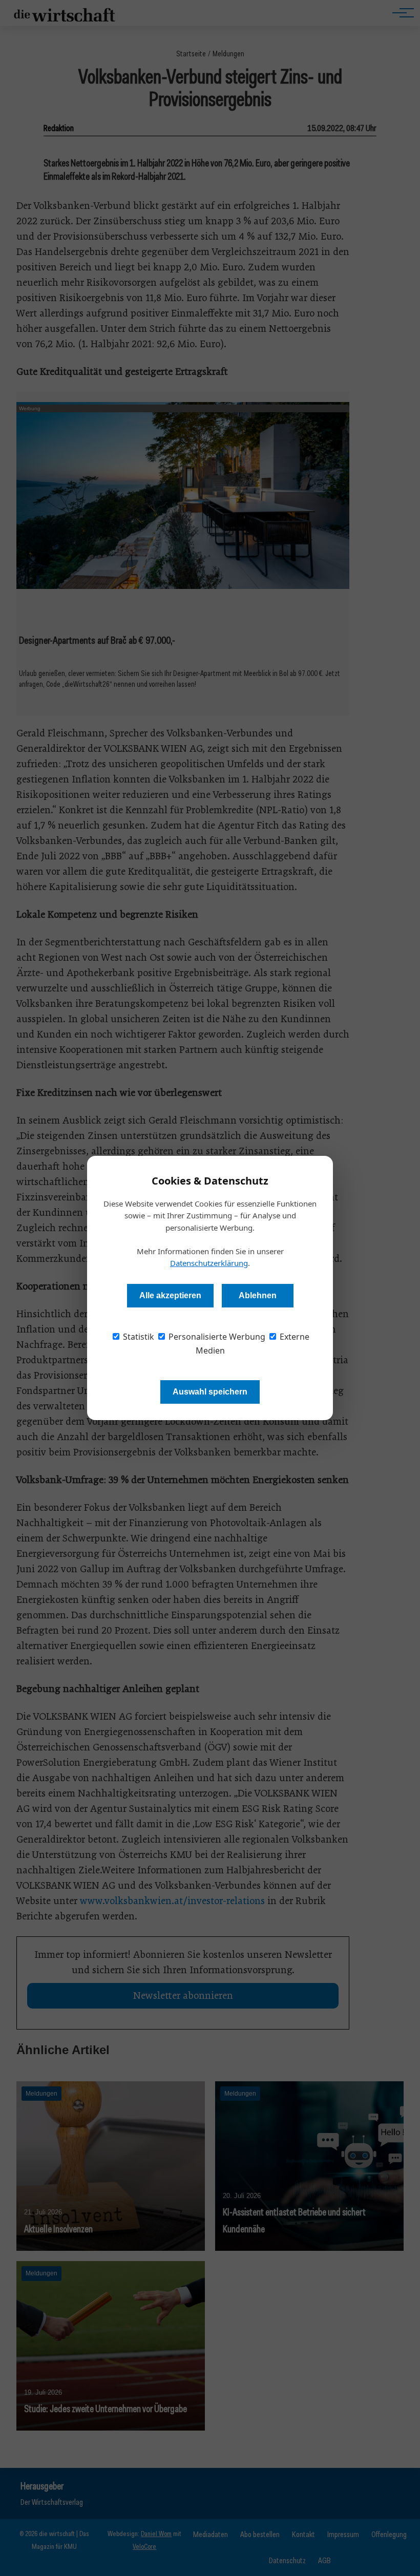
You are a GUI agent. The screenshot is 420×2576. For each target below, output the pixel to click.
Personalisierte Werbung (216, 1337)
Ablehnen (258, 1295)
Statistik (138, 1337)
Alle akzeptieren (170, 1295)
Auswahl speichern (210, 1392)
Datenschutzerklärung (209, 1263)
